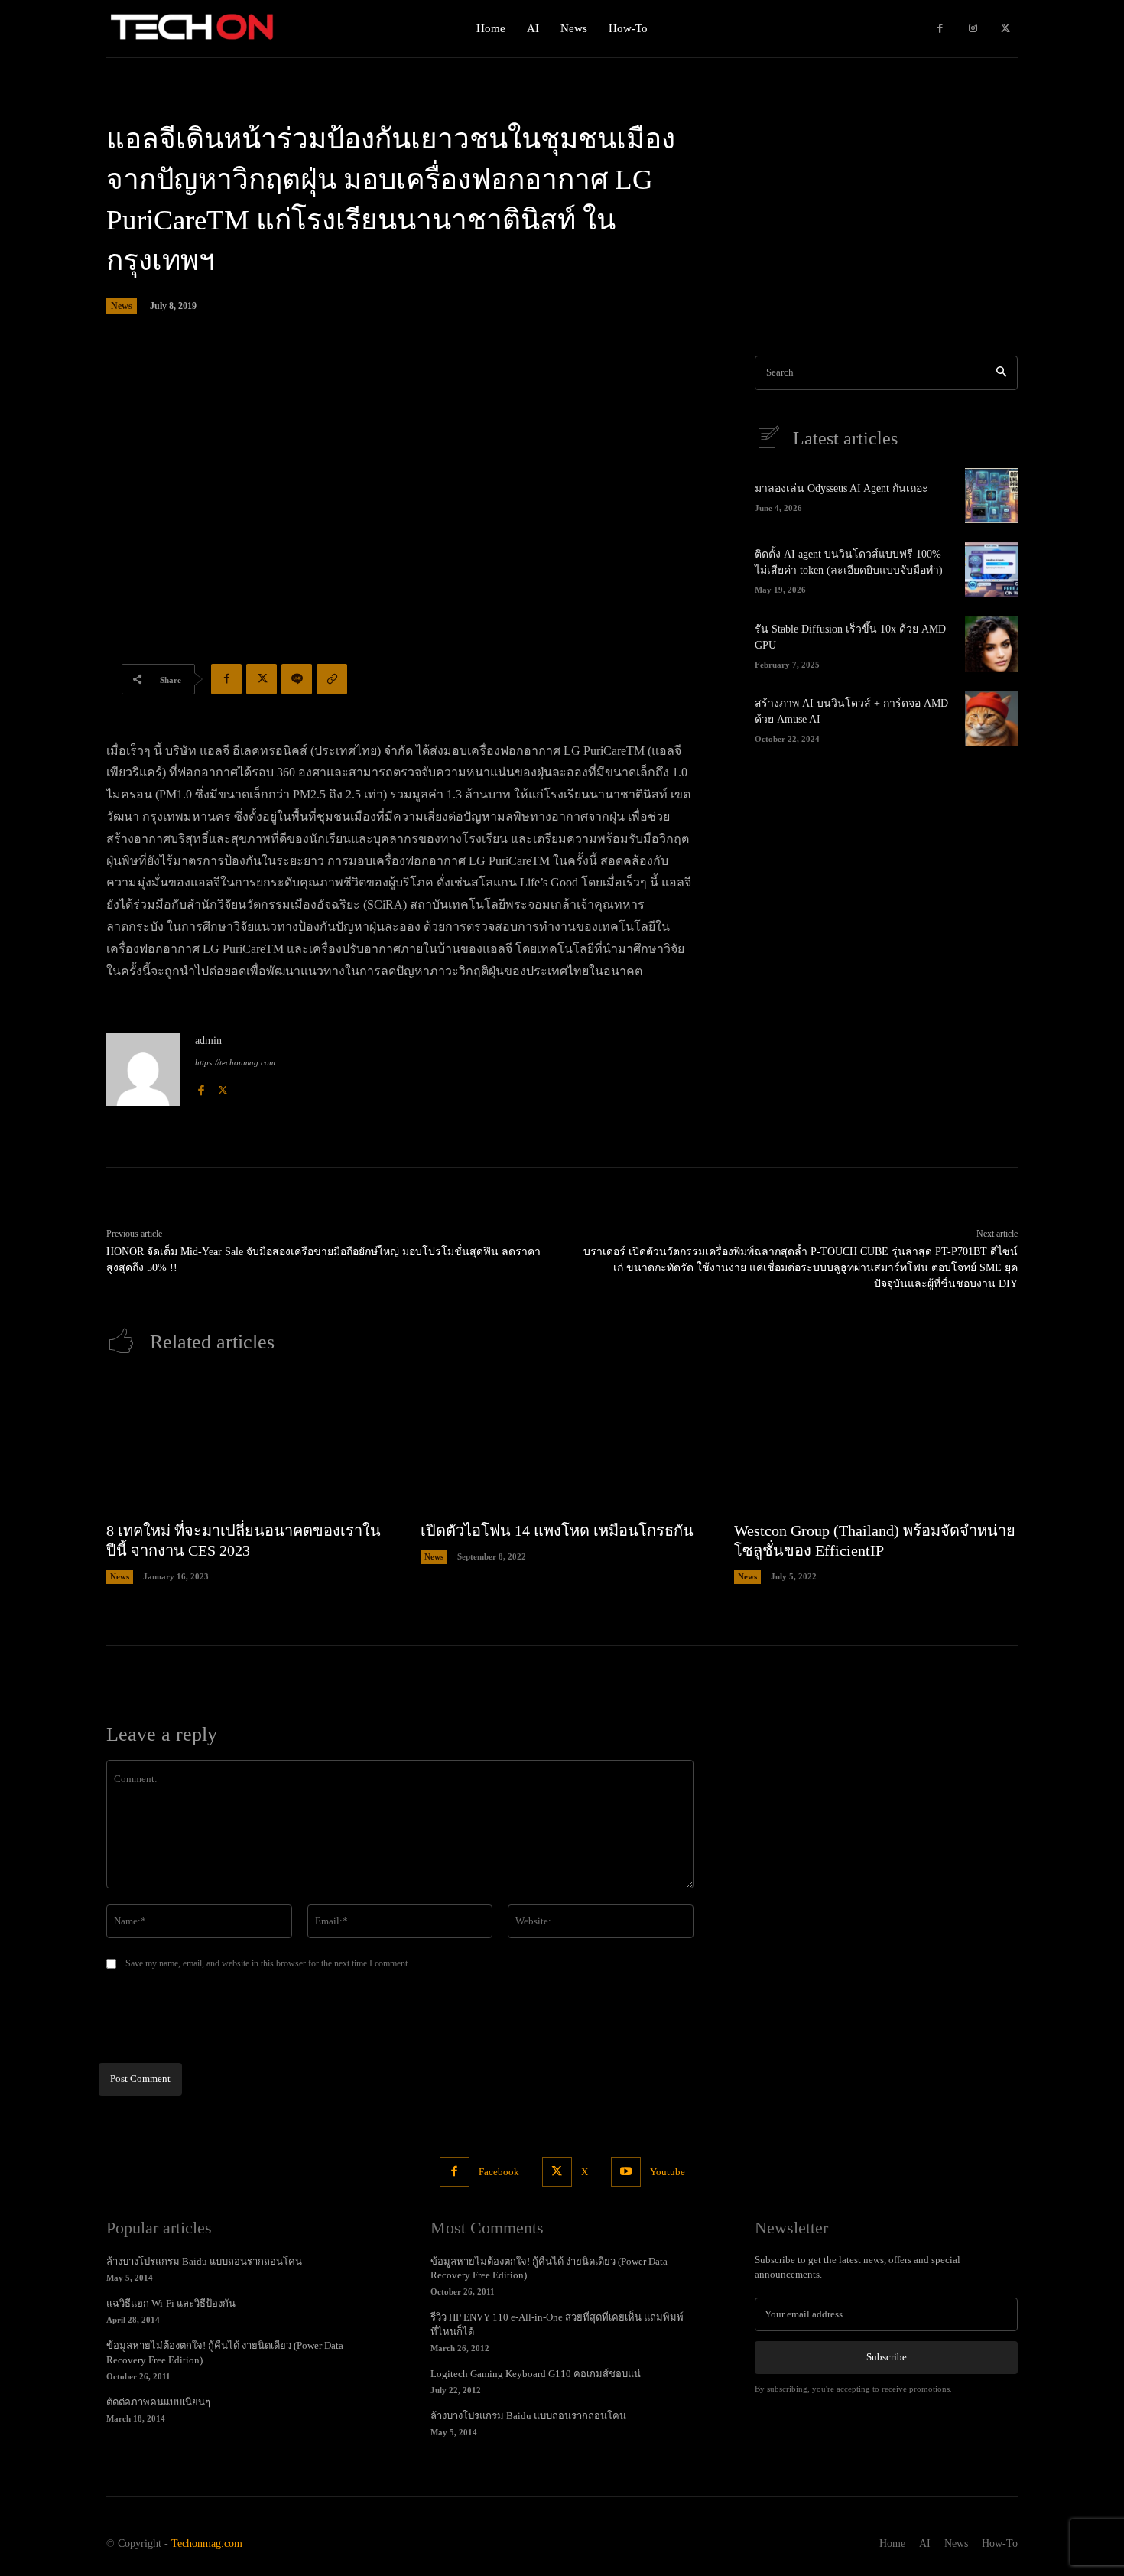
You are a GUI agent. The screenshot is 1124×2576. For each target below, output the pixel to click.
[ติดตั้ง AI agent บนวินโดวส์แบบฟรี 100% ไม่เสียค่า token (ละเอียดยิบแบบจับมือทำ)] (991, 570)
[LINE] (297, 679)
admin (208, 1041)
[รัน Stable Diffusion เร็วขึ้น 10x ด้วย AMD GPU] (991, 644)
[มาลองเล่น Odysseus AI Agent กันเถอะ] (991, 496)
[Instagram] (973, 29)
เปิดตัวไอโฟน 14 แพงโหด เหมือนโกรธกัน (557, 1530)
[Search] (1001, 373)
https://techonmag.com (235, 1062)
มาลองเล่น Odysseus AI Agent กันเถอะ (841, 488)
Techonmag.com (207, 2543)
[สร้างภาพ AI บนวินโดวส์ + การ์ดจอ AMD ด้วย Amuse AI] (991, 718)
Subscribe (887, 2357)
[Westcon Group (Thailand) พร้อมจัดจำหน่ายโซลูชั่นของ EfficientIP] (876, 1445)
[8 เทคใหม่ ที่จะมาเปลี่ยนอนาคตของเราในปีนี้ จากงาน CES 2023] (248, 1445)
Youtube (668, 2172)
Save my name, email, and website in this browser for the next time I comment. (268, 1963)
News (122, 306)
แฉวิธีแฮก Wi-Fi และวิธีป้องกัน (171, 2303)
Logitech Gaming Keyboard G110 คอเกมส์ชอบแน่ (536, 2374)
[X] (1005, 29)
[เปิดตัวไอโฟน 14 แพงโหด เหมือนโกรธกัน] (562, 1445)
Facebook (499, 2172)
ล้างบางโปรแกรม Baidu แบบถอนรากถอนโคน (204, 2261)
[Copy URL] (332, 679)
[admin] (143, 1069)
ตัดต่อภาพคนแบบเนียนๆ (158, 2402)
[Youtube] (626, 2172)
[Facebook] (940, 29)
